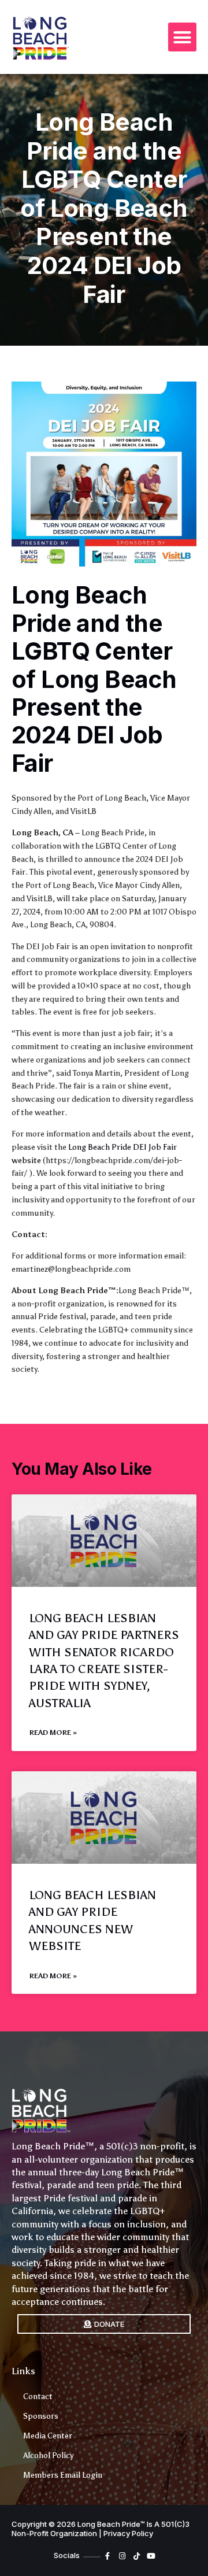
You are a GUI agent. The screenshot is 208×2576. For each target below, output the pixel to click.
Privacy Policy (128, 2533)
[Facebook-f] (108, 2556)
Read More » (53, 1733)
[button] (183, 37)
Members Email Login (63, 2475)
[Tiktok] (137, 2556)
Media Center (48, 2436)
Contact (38, 2397)
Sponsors (41, 2416)
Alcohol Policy (48, 2455)
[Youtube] (151, 2556)
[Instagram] (122, 2556)
